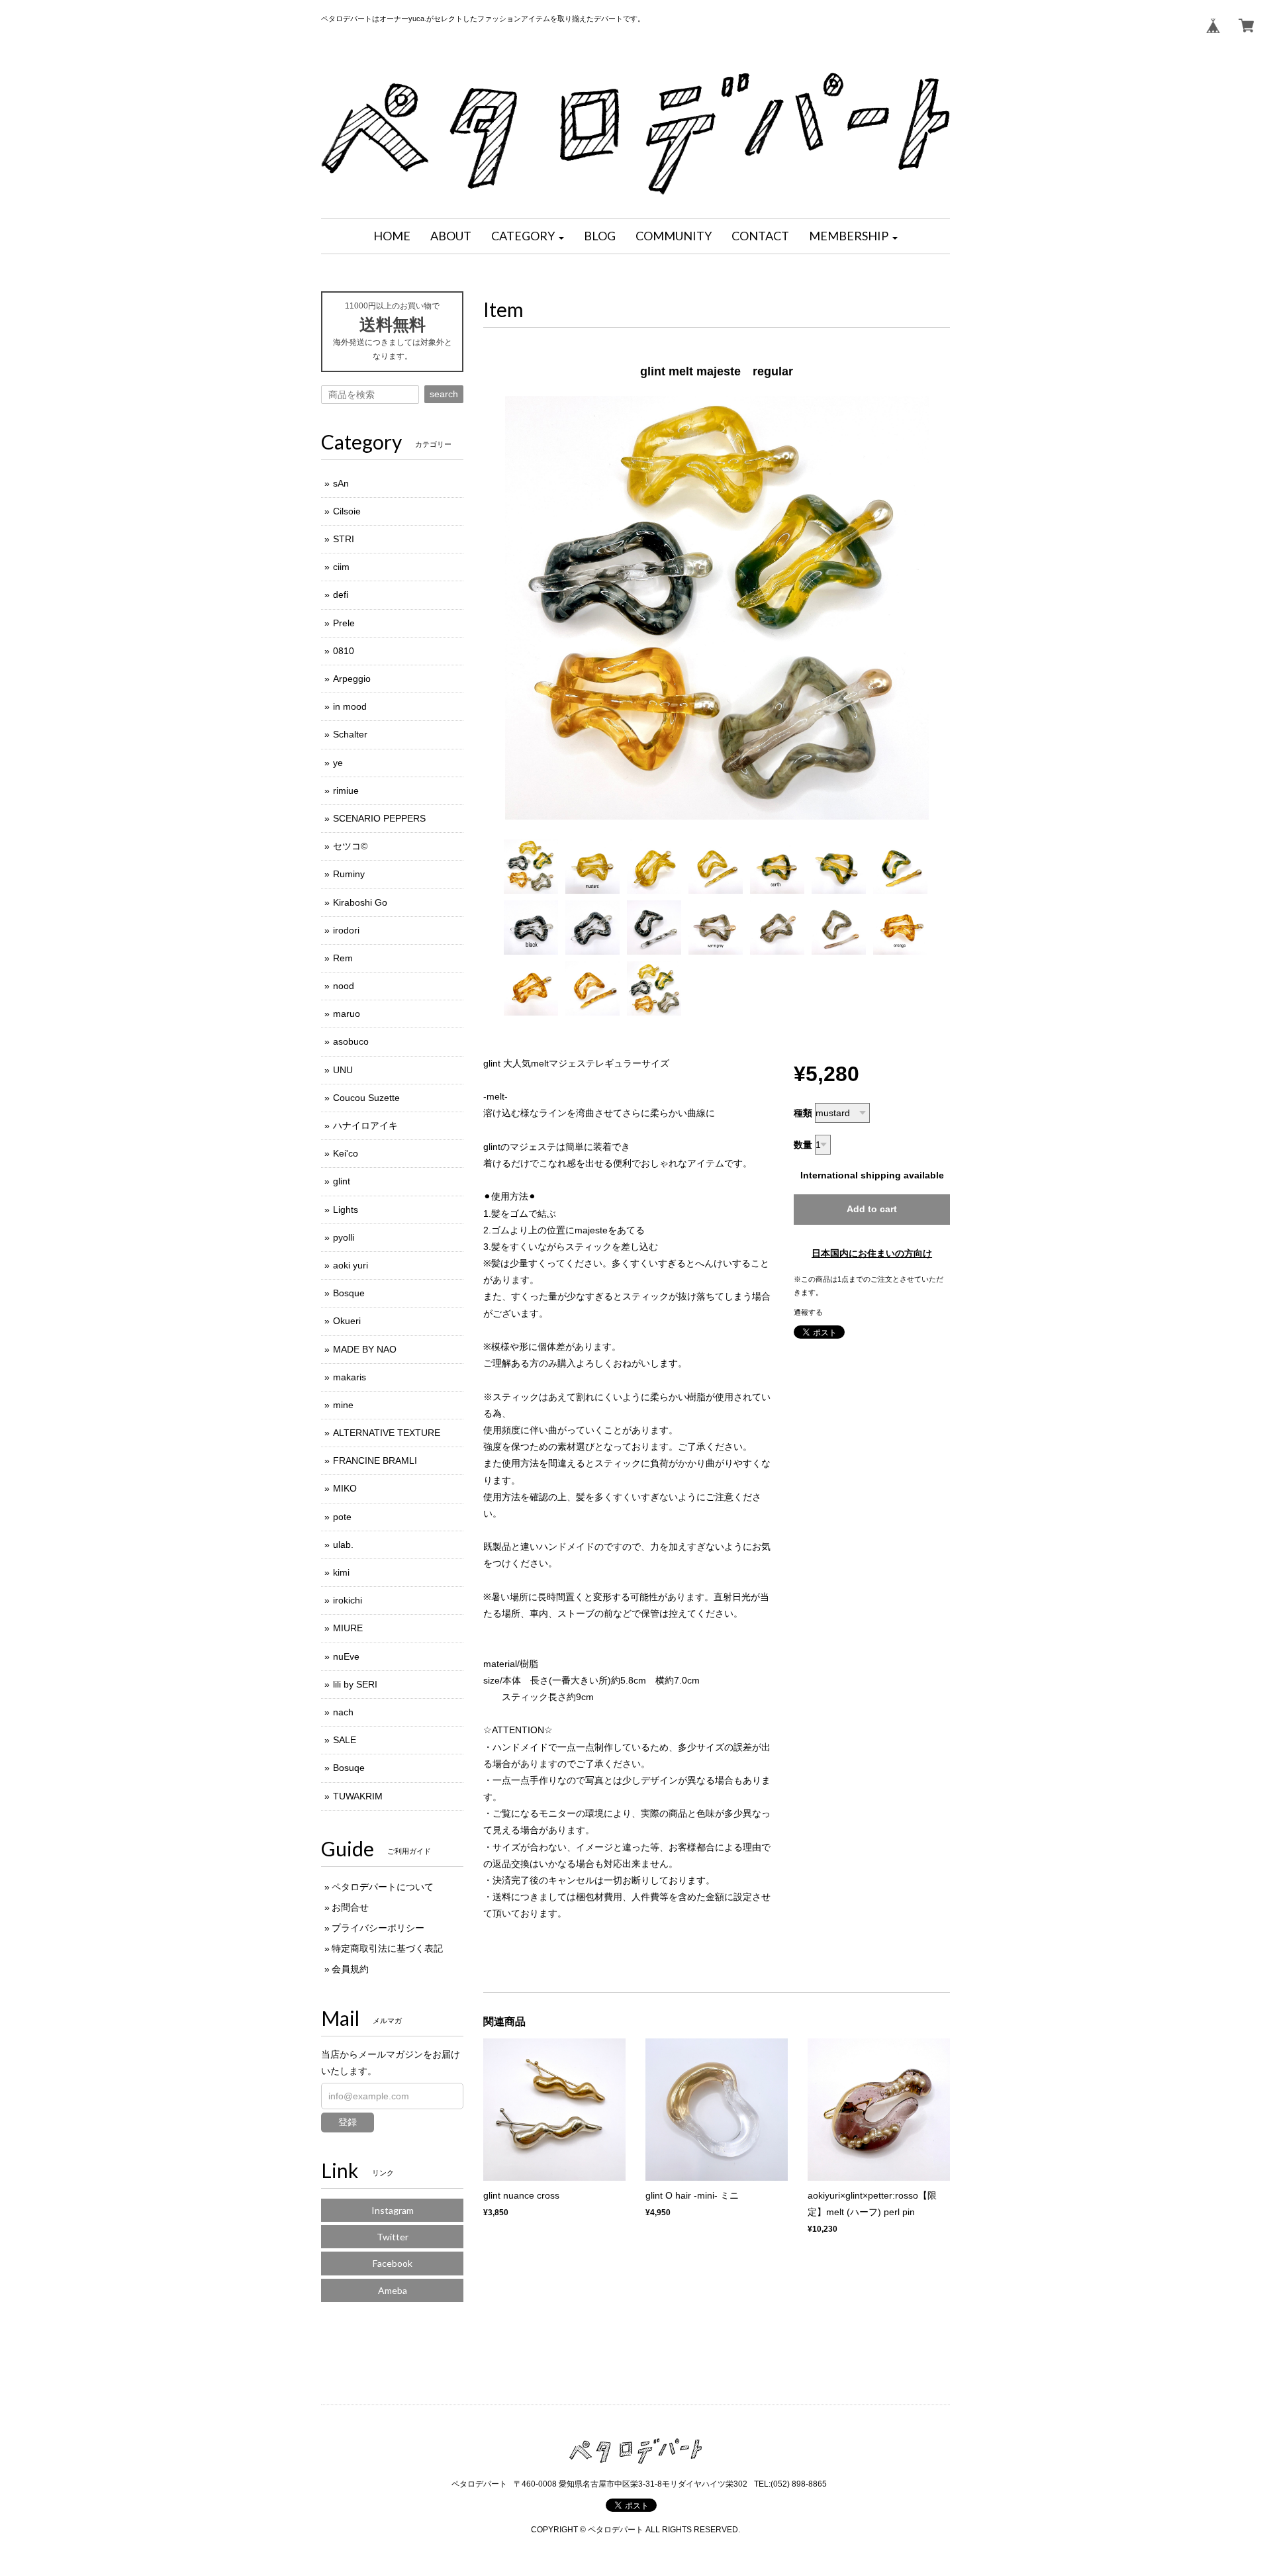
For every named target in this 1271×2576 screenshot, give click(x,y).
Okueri (347, 1321)
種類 (803, 1113)
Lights (346, 1210)
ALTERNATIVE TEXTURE (387, 1433)
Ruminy (349, 874)
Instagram (393, 2210)
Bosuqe (349, 1768)
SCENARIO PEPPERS (379, 818)
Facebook (393, 2263)
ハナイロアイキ (365, 1125)
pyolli (344, 1237)
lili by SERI (355, 1684)
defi (341, 595)
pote (342, 1517)
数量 (803, 1145)
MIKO (345, 1488)
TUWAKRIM (358, 1796)
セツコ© (350, 846)
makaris (350, 1377)
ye (338, 763)
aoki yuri (351, 1265)
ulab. (343, 1545)
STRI (344, 539)
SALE (345, 1740)
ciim (341, 567)
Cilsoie (347, 511)
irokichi (348, 1600)
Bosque (349, 1293)
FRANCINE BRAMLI (375, 1460)
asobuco (351, 1041)
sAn (341, 483)
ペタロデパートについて (383, 1887)
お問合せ (350, 1907)
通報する (808, 1312)
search (444, 394)
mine (343, 1405)
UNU (343, 1070)
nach (343, 1712)
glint (342, 1181)
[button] (528, 236)
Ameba (393, 2290)
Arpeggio (352, 679)
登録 (348, 2122)
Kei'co (346, 1153)
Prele (344, 623)
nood (344, 986)
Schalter (350, 734)
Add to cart (872, 1209)
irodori (346, 930)
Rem (343, 958)
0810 (344, 651)
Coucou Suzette (366, 1098)
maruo (347, 1014)
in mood (350, 706)
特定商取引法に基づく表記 (387, 1948)
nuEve (346, 1656)
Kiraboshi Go (360, 902)
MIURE (348, 1628)
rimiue (346, 790)
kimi (341, 1572)
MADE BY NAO (365, 1349)
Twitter (393, 2237)
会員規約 (350, 1969)
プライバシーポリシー (378, 1928)
